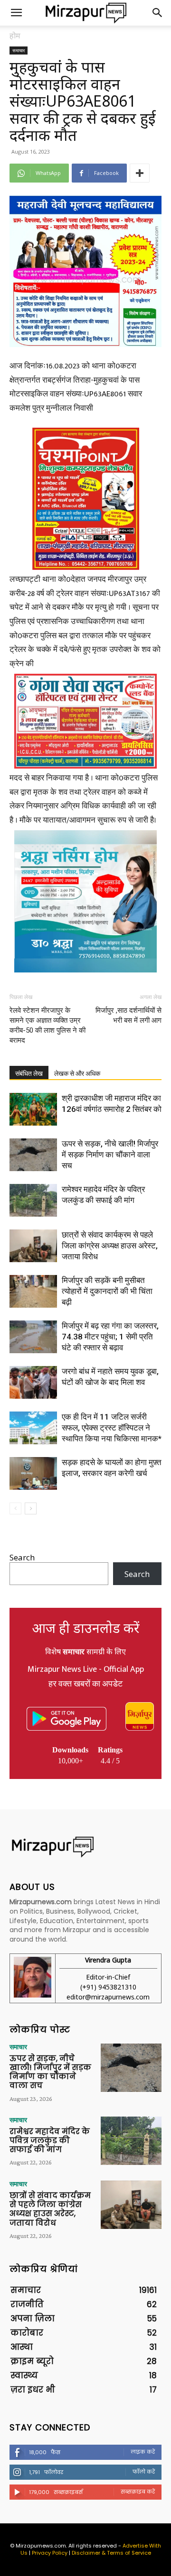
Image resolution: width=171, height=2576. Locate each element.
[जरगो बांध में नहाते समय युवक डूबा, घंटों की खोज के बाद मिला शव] (33, 1382)
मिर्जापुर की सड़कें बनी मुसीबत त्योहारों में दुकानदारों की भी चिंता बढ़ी (107, 1291)
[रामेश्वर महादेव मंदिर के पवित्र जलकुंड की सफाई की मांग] (33, 1200)
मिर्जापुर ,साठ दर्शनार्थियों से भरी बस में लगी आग (128, 1015)
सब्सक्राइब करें (138, 2492)
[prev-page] (15, 1508)
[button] (16, 13)
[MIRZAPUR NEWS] (85, 1847)
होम (15, 36)
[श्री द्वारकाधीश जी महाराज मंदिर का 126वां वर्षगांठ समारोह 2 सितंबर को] (33, 1109)
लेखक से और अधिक (77, 1073)
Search (22, 1557)
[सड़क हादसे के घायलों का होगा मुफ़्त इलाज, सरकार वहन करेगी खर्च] (33, 1473)
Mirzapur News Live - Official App (86, 1669)
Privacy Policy (50, 2553)
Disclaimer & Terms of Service (111, 2553)
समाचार (19, 50)
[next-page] (31, 1508)
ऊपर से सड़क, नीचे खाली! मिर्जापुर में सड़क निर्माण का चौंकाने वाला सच (110, 1155)
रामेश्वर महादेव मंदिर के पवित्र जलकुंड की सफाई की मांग (50, 2141)
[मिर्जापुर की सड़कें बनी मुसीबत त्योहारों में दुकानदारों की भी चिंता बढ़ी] (33, 1291)
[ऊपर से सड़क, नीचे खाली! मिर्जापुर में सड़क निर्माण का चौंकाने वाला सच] (33, 1155)
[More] (140, 173)
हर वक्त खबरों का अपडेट (85, 1684)
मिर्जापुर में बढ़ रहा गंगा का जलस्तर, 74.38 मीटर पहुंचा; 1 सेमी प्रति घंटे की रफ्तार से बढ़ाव (110, 1337)
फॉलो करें (144, 2472)
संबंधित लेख (29, 1073)
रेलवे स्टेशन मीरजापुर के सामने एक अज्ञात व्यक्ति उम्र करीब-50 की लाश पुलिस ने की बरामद (47, 1025)
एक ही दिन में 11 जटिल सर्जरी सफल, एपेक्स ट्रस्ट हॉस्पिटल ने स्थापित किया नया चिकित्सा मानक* (112, 1428)
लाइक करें (143, 2452)
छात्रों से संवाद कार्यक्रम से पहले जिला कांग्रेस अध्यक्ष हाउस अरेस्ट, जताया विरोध (110, 1246)
